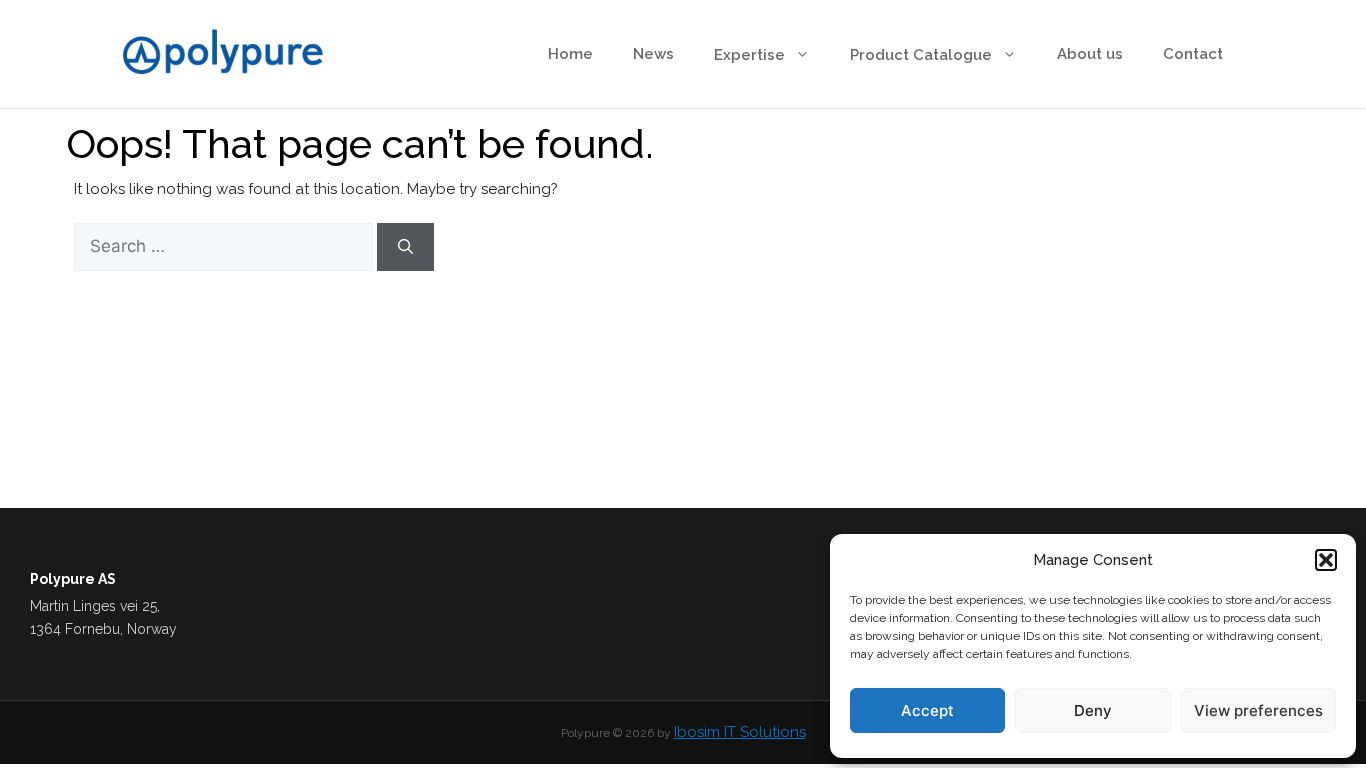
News (653, 54)
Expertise (749, 55)
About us (1090, 54)
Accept (927, 710)
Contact (1193, 54)
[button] (1326, 560)
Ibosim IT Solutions (740, 732)
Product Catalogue (921, 55)
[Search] (405, 247)
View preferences (1258, 710)
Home (570, 54)
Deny (1093, 710)
